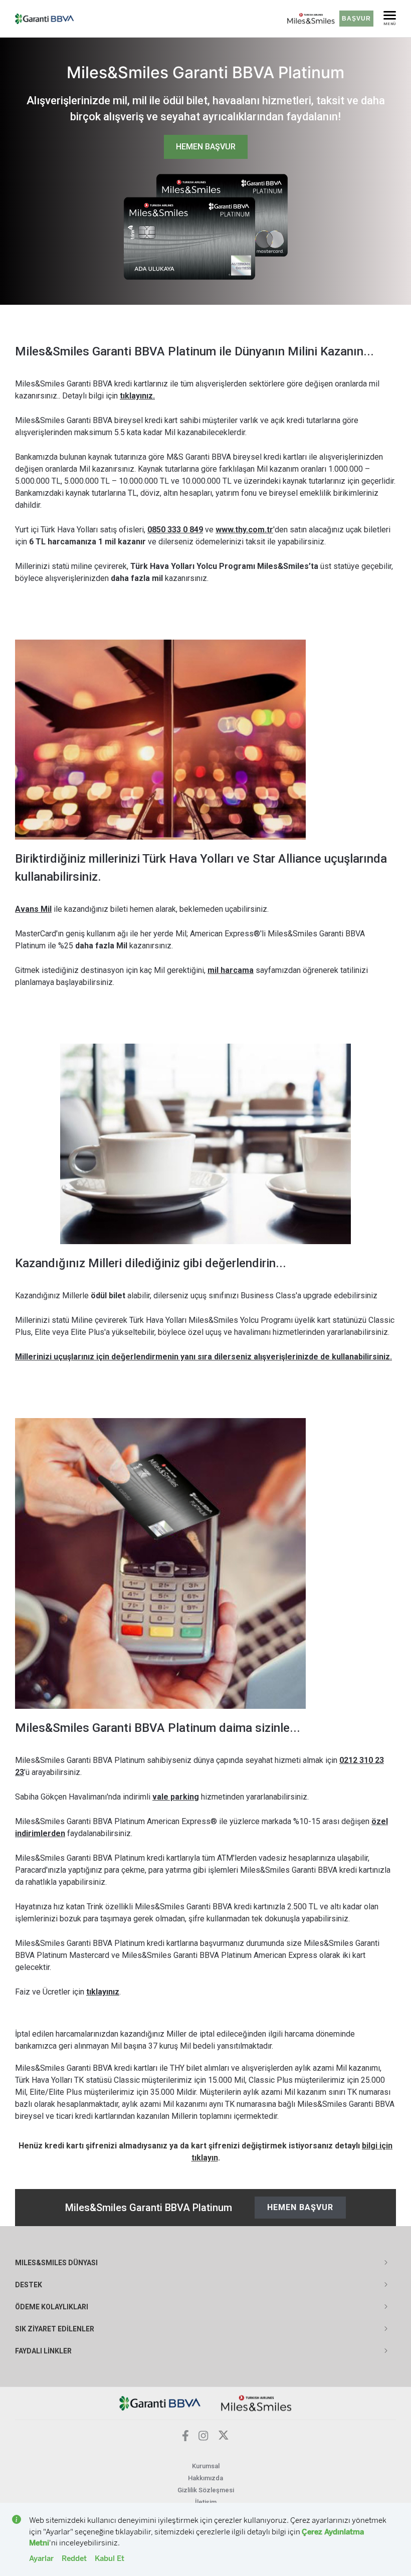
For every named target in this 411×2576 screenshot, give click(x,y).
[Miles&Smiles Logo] (256, 2402)
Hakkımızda (205, 2478)
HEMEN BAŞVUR (206, 147)
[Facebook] (185, 2438)
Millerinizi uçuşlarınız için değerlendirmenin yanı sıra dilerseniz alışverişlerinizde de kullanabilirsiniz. (203, 1357)
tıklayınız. (137, 396)
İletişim (206, 2502)
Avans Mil (33, 909)
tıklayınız (103, 1992)
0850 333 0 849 (175, 530)
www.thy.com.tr (244, 530)
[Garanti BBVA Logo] (160, 2402)
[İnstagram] (203, 2438)
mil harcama (231, 970)
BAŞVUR (356, 19)
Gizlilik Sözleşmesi (206, 2490)
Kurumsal (206, 2466)
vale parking (176, 1797)
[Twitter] (224, 2438)
